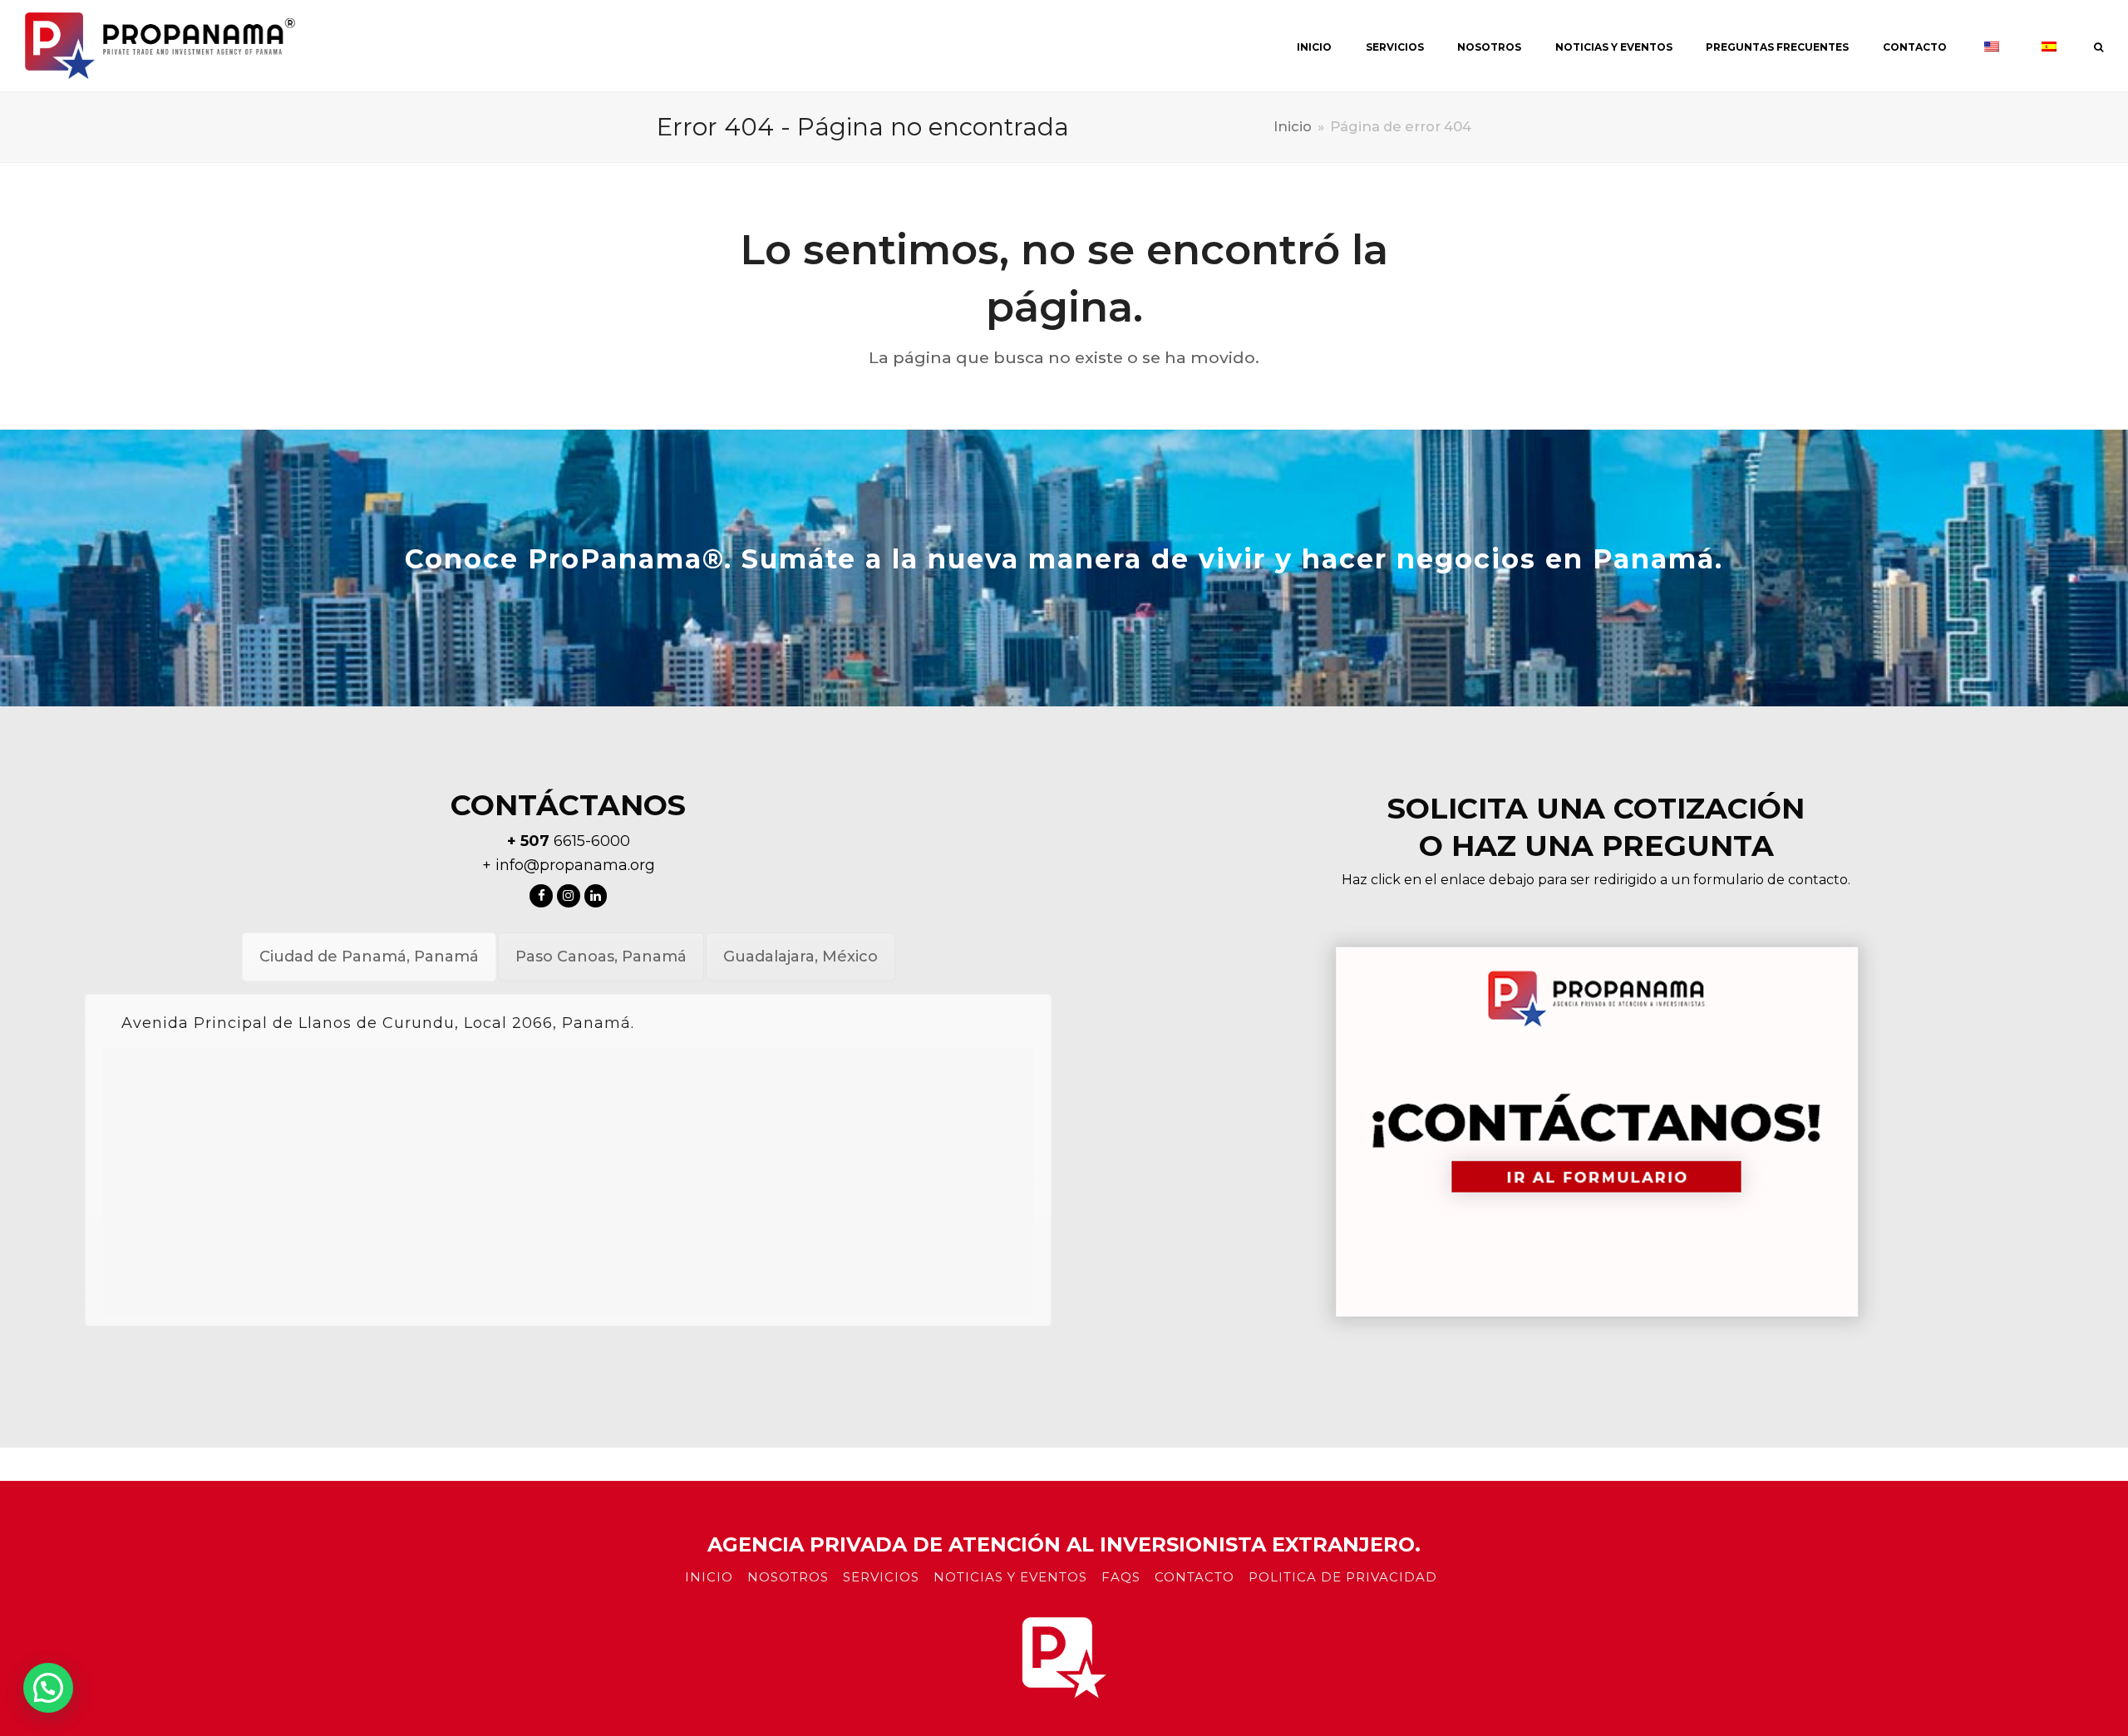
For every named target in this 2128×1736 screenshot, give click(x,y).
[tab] (369, 957)
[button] (48, 1688)
